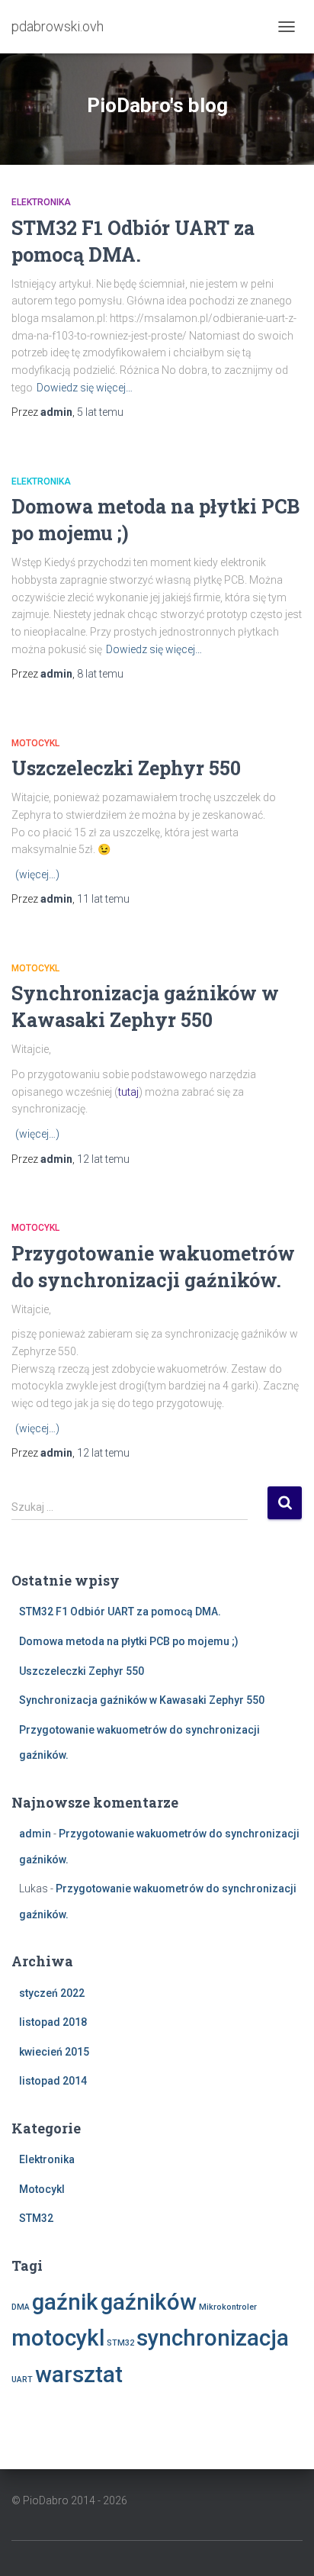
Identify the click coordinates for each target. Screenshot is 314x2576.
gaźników (149, 2302)
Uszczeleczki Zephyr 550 (126, 768)
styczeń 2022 (52, 1993)
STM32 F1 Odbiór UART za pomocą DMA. (120, 1612)
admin (35, 1834)
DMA (21, 2307)
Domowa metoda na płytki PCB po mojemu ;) (129, 1641)
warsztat (79, 2375)
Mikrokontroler (228, 2307)
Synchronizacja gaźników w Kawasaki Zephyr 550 (142, 1700)
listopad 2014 (53, 2081)
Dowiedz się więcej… (85, 388)
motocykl (58, 2338)
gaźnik (65, 2302)
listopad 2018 (53, 2022)
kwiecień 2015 (54, 2052)
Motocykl (35, 743)
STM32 (36, 2218)
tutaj (128, 1092)
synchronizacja (213, 2338)
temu (100, 412)
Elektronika (41, 202)
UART (22, 2380)
